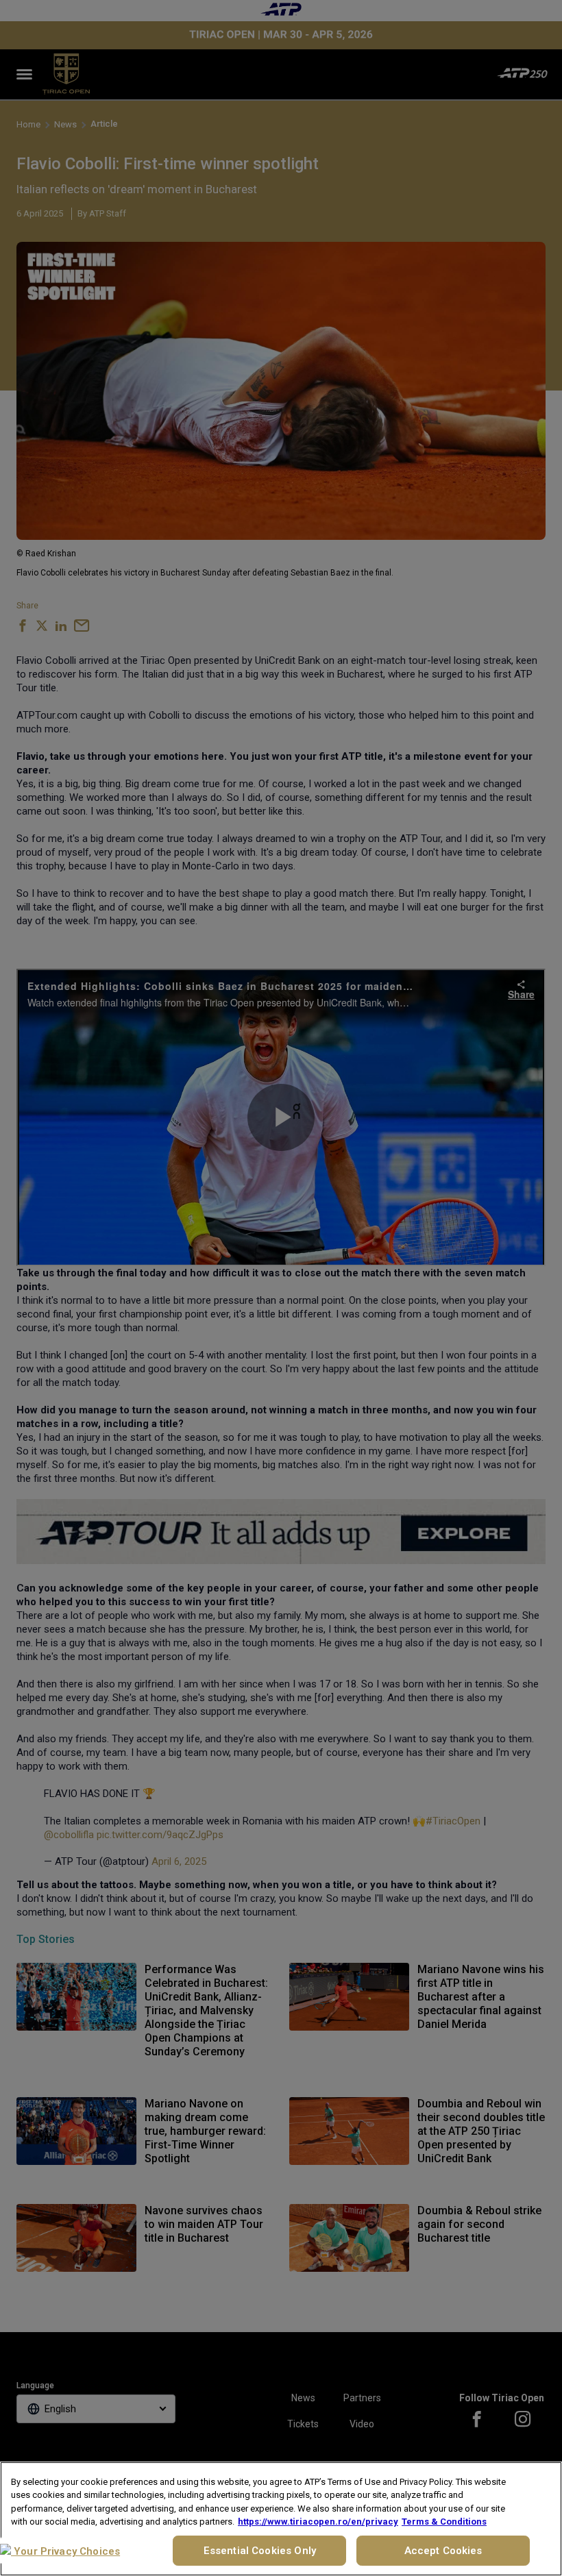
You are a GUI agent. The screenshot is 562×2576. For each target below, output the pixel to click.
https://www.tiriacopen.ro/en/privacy (318, 2522)
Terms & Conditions (444, 2522)
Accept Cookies (443, 2551)
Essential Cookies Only (260, 2551)
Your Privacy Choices (65, 2551)
